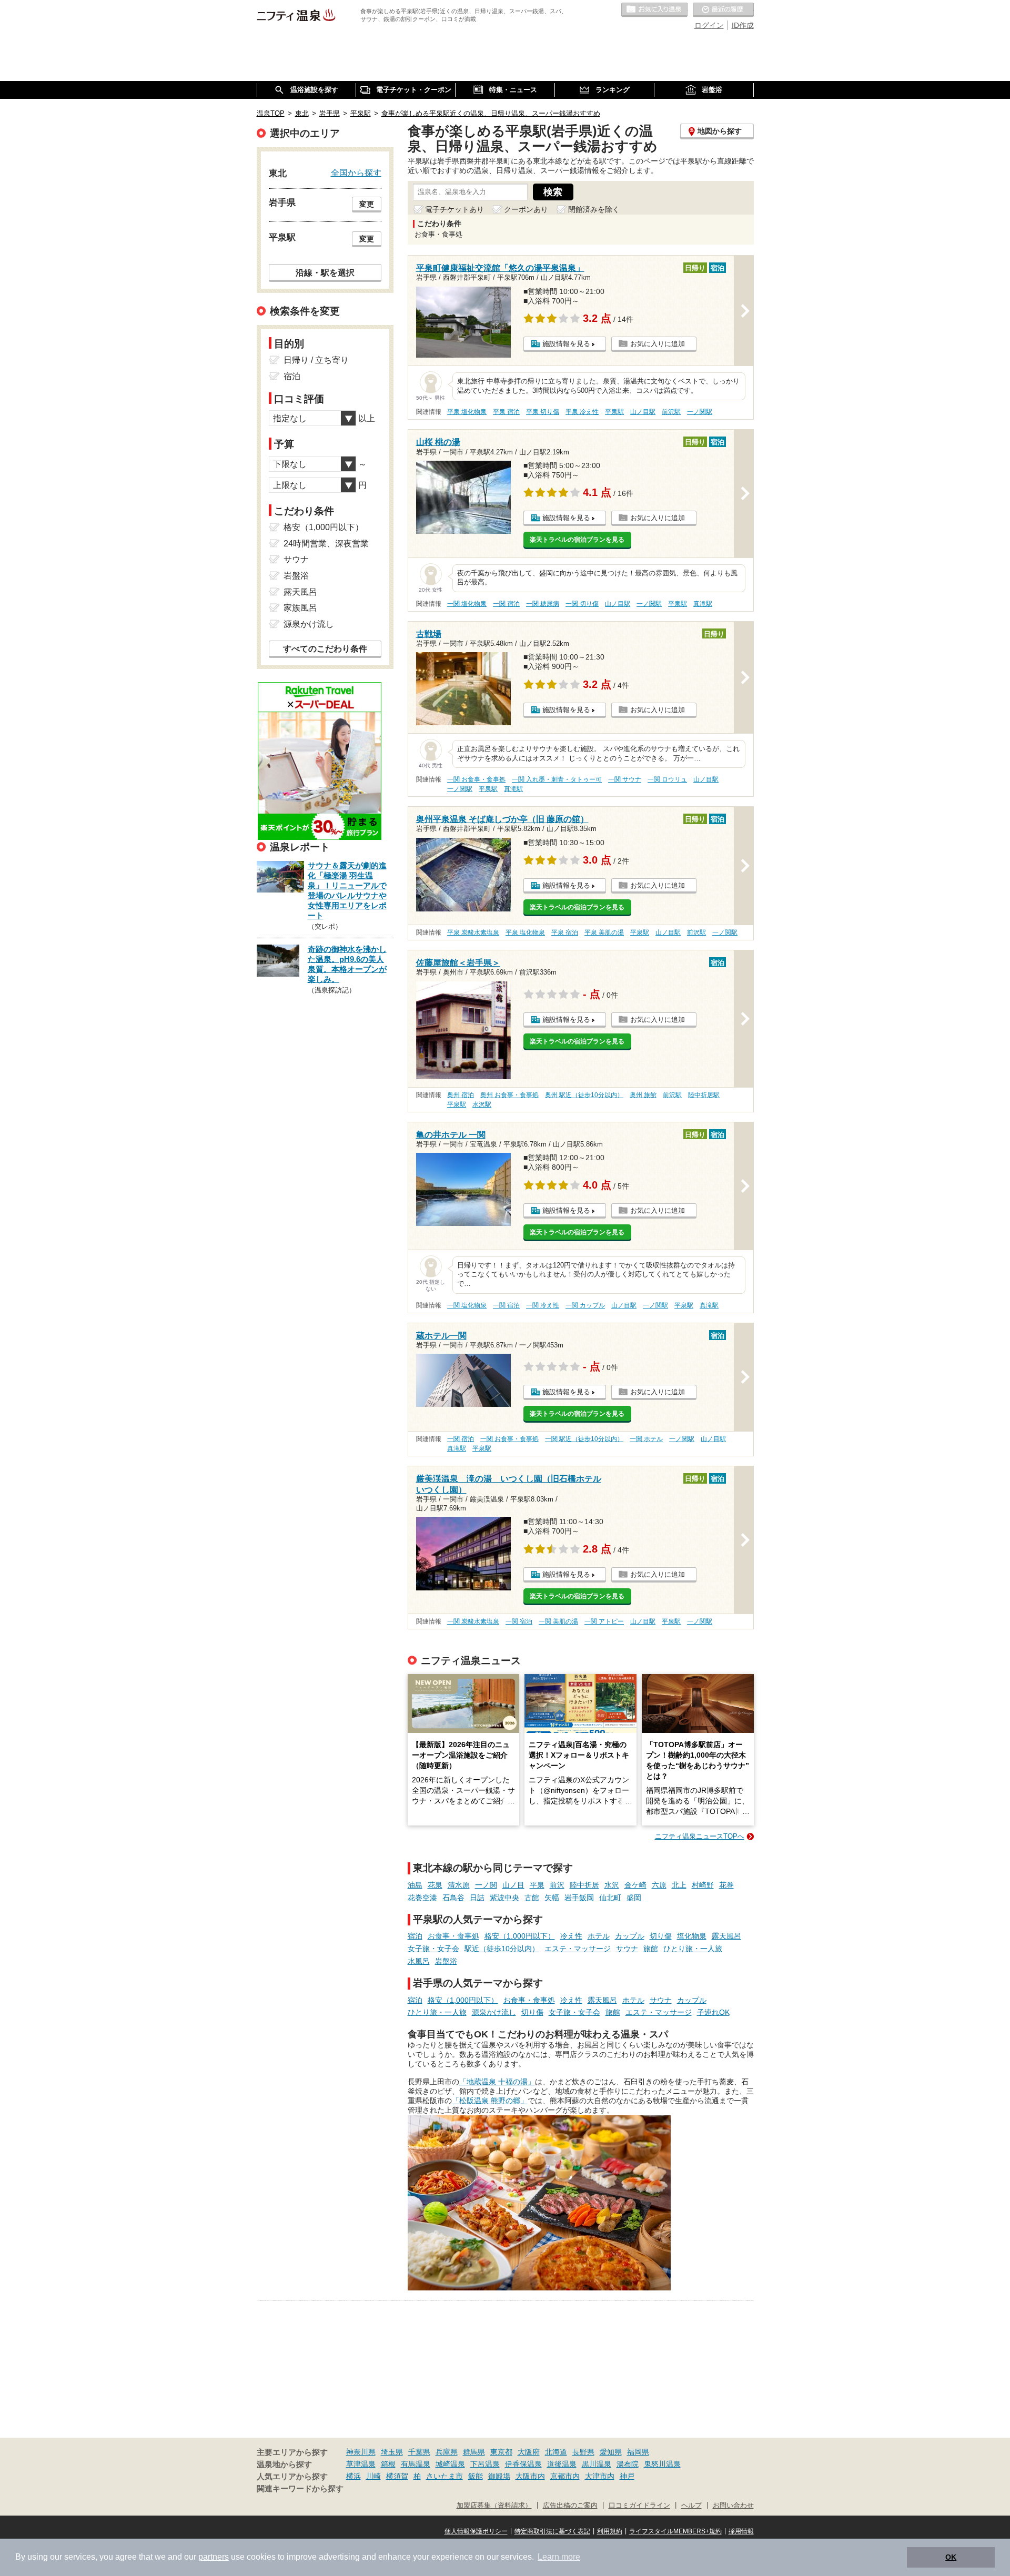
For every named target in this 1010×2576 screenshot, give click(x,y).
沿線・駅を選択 (325, 272)
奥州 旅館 (643, 1095)
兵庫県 (447, 2452)
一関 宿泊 (506, 604)
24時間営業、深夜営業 (326, 544)
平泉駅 (614, 412)
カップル (630, 1936)
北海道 (556, 2452)
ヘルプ (691, 2506)
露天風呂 (726, 1936)
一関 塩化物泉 (467, 604)
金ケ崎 (635, 1885)
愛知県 (611, 2452)
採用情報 (741, 2531)
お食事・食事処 (453, 1936)
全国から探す (356, 173)
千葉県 (419, 2452)
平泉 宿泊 (506, 412)
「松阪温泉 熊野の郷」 (490, 2101)
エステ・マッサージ (578, 1949)
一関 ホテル (646, 1439)
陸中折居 (584, 1885)
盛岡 (634, 1898)
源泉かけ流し (494, 2012)
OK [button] (951, 2557)
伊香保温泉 (523, 2464)
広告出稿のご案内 (570, 2506)
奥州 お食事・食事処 (509, 1095)
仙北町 (610, 1898)
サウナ (627, 1949)
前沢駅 (671, 412)
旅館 (651, 1949)
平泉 (537, 1885)
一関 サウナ (625, 779)
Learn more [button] (559, 2557)
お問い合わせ (733, 2506)
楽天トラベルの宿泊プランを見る (577, 540)
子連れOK (713, 2012)
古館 (532, 1898)
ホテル (599, 1936)
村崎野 (703, 1885)
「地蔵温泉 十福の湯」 (497, 2082)
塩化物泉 (692, 1936)
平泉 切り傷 (543, 412)
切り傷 (661, 1936)
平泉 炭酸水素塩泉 (473, 932)
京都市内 (565, 2476)
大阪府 (529, 2452)
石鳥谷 (453, 1898)
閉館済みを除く (594, 209)
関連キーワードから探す (300, 2489)
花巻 (726, 1885)
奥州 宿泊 (461, 1095)
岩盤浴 (446, 1961)
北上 (679, 1885)
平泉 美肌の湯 (604, 932)
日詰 (477, 1898)
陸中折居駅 (704, 1095)
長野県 (583, 2452)
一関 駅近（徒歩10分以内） (584, 1439)
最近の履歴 (723, 10)
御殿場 (499, 2476)
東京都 (501, 2452)
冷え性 (571, 1936)
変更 (367, 204)
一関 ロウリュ (667, 779)
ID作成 (743, 25)
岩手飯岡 (579, 1898)
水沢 (612, 1885)
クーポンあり (526, 209)
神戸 (627, 2476)
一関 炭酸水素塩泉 (473, 1621)
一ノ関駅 (700, 412)
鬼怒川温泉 (662, 2464)
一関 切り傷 (582, 604)
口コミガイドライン (639, 2506)
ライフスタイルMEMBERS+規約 (675, 2531)
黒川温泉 (597, 2464)
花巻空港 (422, 1898)
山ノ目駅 (643, 412)
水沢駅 (482, 1104)
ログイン (709, 25)
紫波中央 (504, 1898)
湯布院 (628, 2464)
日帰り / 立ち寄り (316, 360)
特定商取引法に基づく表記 (552, 2531)
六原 (659, 1885)
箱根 (388, 2464)
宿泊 (415, 1936)
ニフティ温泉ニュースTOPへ (700, 1836)
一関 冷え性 (543, 1305)
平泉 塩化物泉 (467, 412)
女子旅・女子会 (433, 1949)
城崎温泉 (450, 2464)
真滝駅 (703, 604)
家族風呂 (300, 608)
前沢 (557, 1885)
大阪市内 (530, 2476)
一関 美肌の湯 (558, 1621)
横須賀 (397, 2476)
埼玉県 (392, 2452)
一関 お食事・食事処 (476, 779)
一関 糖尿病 (543, 604)
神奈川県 (361, 2452)
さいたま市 (445, 2476)
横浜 (353, 2476)
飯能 (476, 2476)
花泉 (435, 1885)
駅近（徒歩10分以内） (502, 1949)
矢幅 (552, 1898)
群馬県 (474, 2452)
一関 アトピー (604, 1621)
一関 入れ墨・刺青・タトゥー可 (557, 779)
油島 (415, 1885)
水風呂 (419, 1961)
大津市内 (600, 2476)
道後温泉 (562, 2464)
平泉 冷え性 (582, 412)
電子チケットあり (454, 209)
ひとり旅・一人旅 (693, 1949)
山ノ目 (513, 1885)
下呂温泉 (485, 2464)
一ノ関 (486, 1885)
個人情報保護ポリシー (476, 2531)
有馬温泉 (416, 2464)
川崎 (373, 2476)
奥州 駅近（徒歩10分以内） (584, 1095)
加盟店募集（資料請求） (494, 2506)
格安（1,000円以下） (520, 1936)
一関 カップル (585, 1305)
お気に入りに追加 (658, 344)
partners (214, 2557)
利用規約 (610, 2531)
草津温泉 (361, 2464)
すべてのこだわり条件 (325, 649)
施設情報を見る (566, 344)
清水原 (459, 1885)
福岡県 (638, 2452)
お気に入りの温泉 (654, 10)
